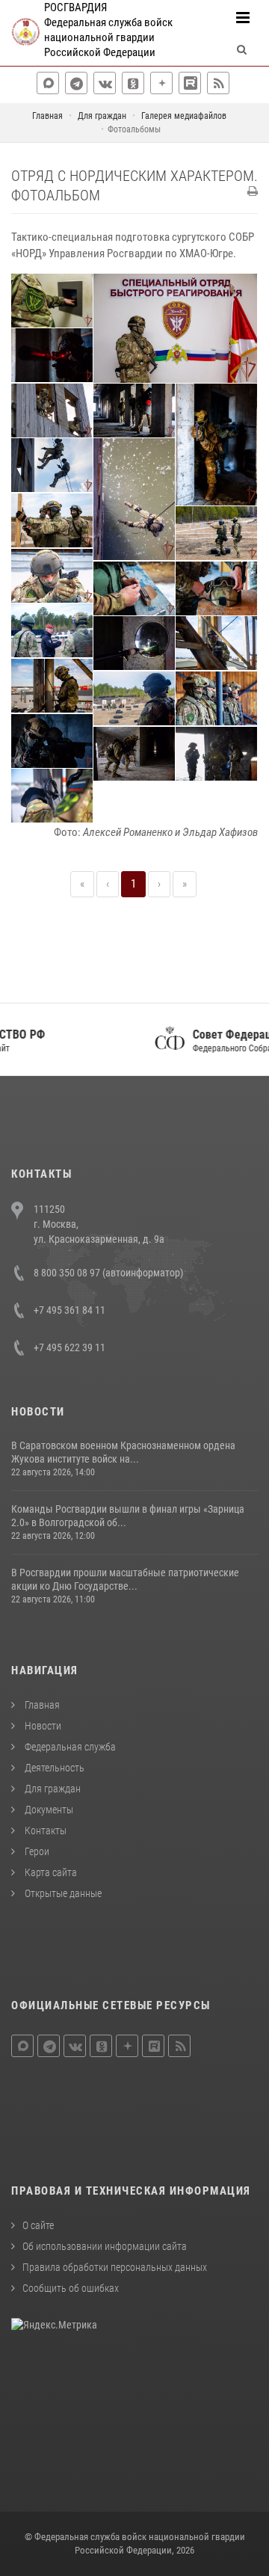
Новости (42, 1726)
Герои (36, 1851)
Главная (41, 1705)
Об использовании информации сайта (105, 2246)
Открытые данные (62, 1893)
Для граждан (52, 1789)
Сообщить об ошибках (71, 2288)
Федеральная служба (69, 1747)
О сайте (38, 2225)
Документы (48, 1810)
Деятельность (53, 1768)
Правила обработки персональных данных (115, 2267)
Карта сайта (50, 1872)
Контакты (44, 1830)
